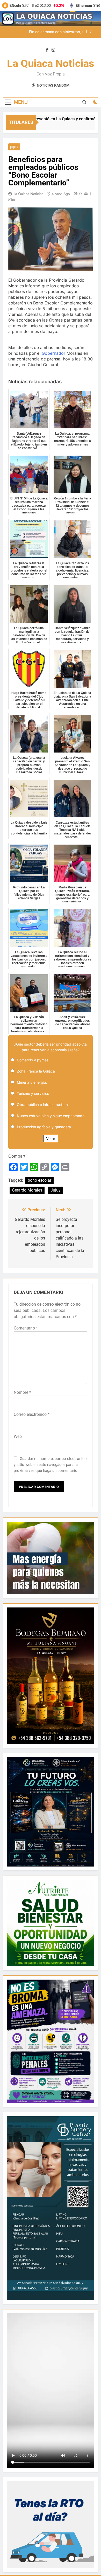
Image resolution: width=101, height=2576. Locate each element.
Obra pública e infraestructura (42, 1105)
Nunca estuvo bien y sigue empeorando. (51, 1116)
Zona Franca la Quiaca (36, 1071)
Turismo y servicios (33, 1093)
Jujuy (14, 147)
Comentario (26, 1328)
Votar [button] (51, 1139)
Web (18, 1436)
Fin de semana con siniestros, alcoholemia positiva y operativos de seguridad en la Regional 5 (49, 32)
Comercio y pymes (33, 1060)
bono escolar (39, 1180)
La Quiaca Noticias (51, 63)
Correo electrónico (32, 1414)
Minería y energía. (32, 1082)
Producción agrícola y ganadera (44, 1127)
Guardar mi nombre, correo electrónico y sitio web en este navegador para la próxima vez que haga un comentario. (50, 1465)
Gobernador (53, 353)
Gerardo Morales (27, 1190)
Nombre (22, 1392)
